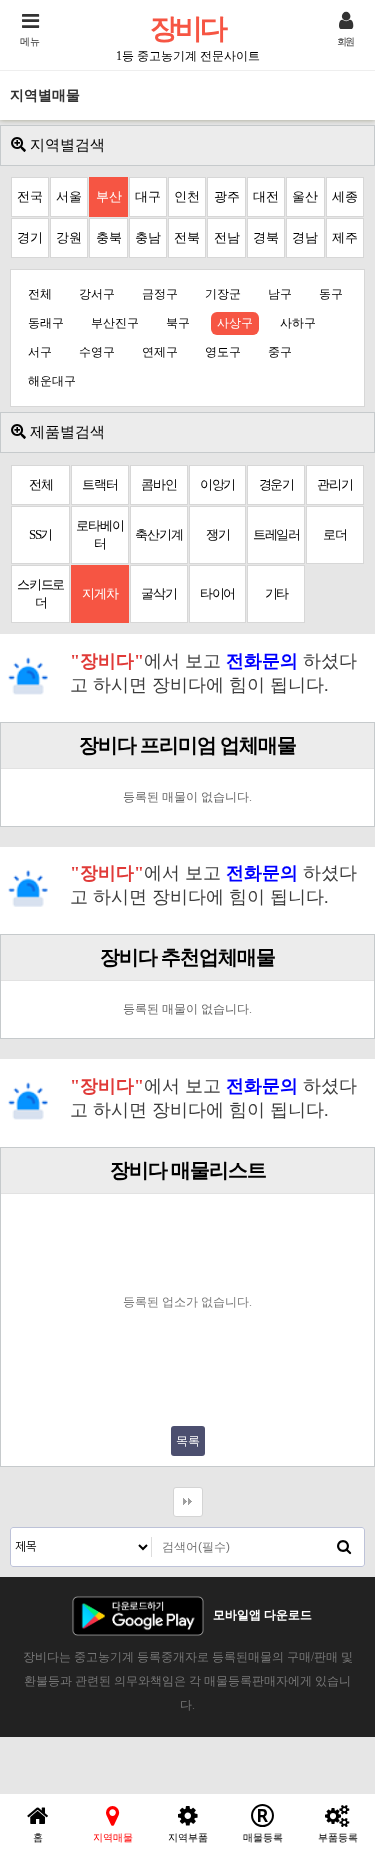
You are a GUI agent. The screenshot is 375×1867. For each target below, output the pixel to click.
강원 (69, 237)
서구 (40, 352)
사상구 (235, 323)
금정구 (160, 294)
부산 (109, 196)
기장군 (223, 294)
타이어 (217, 593)
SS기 (40, 534)
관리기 (334, 484)
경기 (30, 237)
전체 (40, 294)
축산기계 (158, 534)
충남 (148, 237)
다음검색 (188, 1502)
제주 (345, 237)
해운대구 (52, 381)
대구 (148, 196)
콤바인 (158, 484)
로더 (335, 534)
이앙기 (217, 484)
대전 (266, 196)
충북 (109, 237)
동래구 (46, 323)
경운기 (276, 484)
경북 (266, 237)
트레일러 (276, 534)
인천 (187, 196)
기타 (277, 593)
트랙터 (99, 484)
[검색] (344, 1547)
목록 (188, 1441)
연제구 (160, 352)
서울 (69, 196)
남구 (280, 294)
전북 (187, 237)
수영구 (97, 352)
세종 (345, 196)
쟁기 (218, 534)
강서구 (97, 294)
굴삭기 (158, 593)
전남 (227, 237)
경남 (305, 237)
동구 (331, 294)
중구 (280, 352)
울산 (305, 196)
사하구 (298, 323)
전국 (30, 196)
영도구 (223, 352)
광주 (227, 196)
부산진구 (115, 323)
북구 (178, 323)
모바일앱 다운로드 (262, 1614)
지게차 (99, 593)
